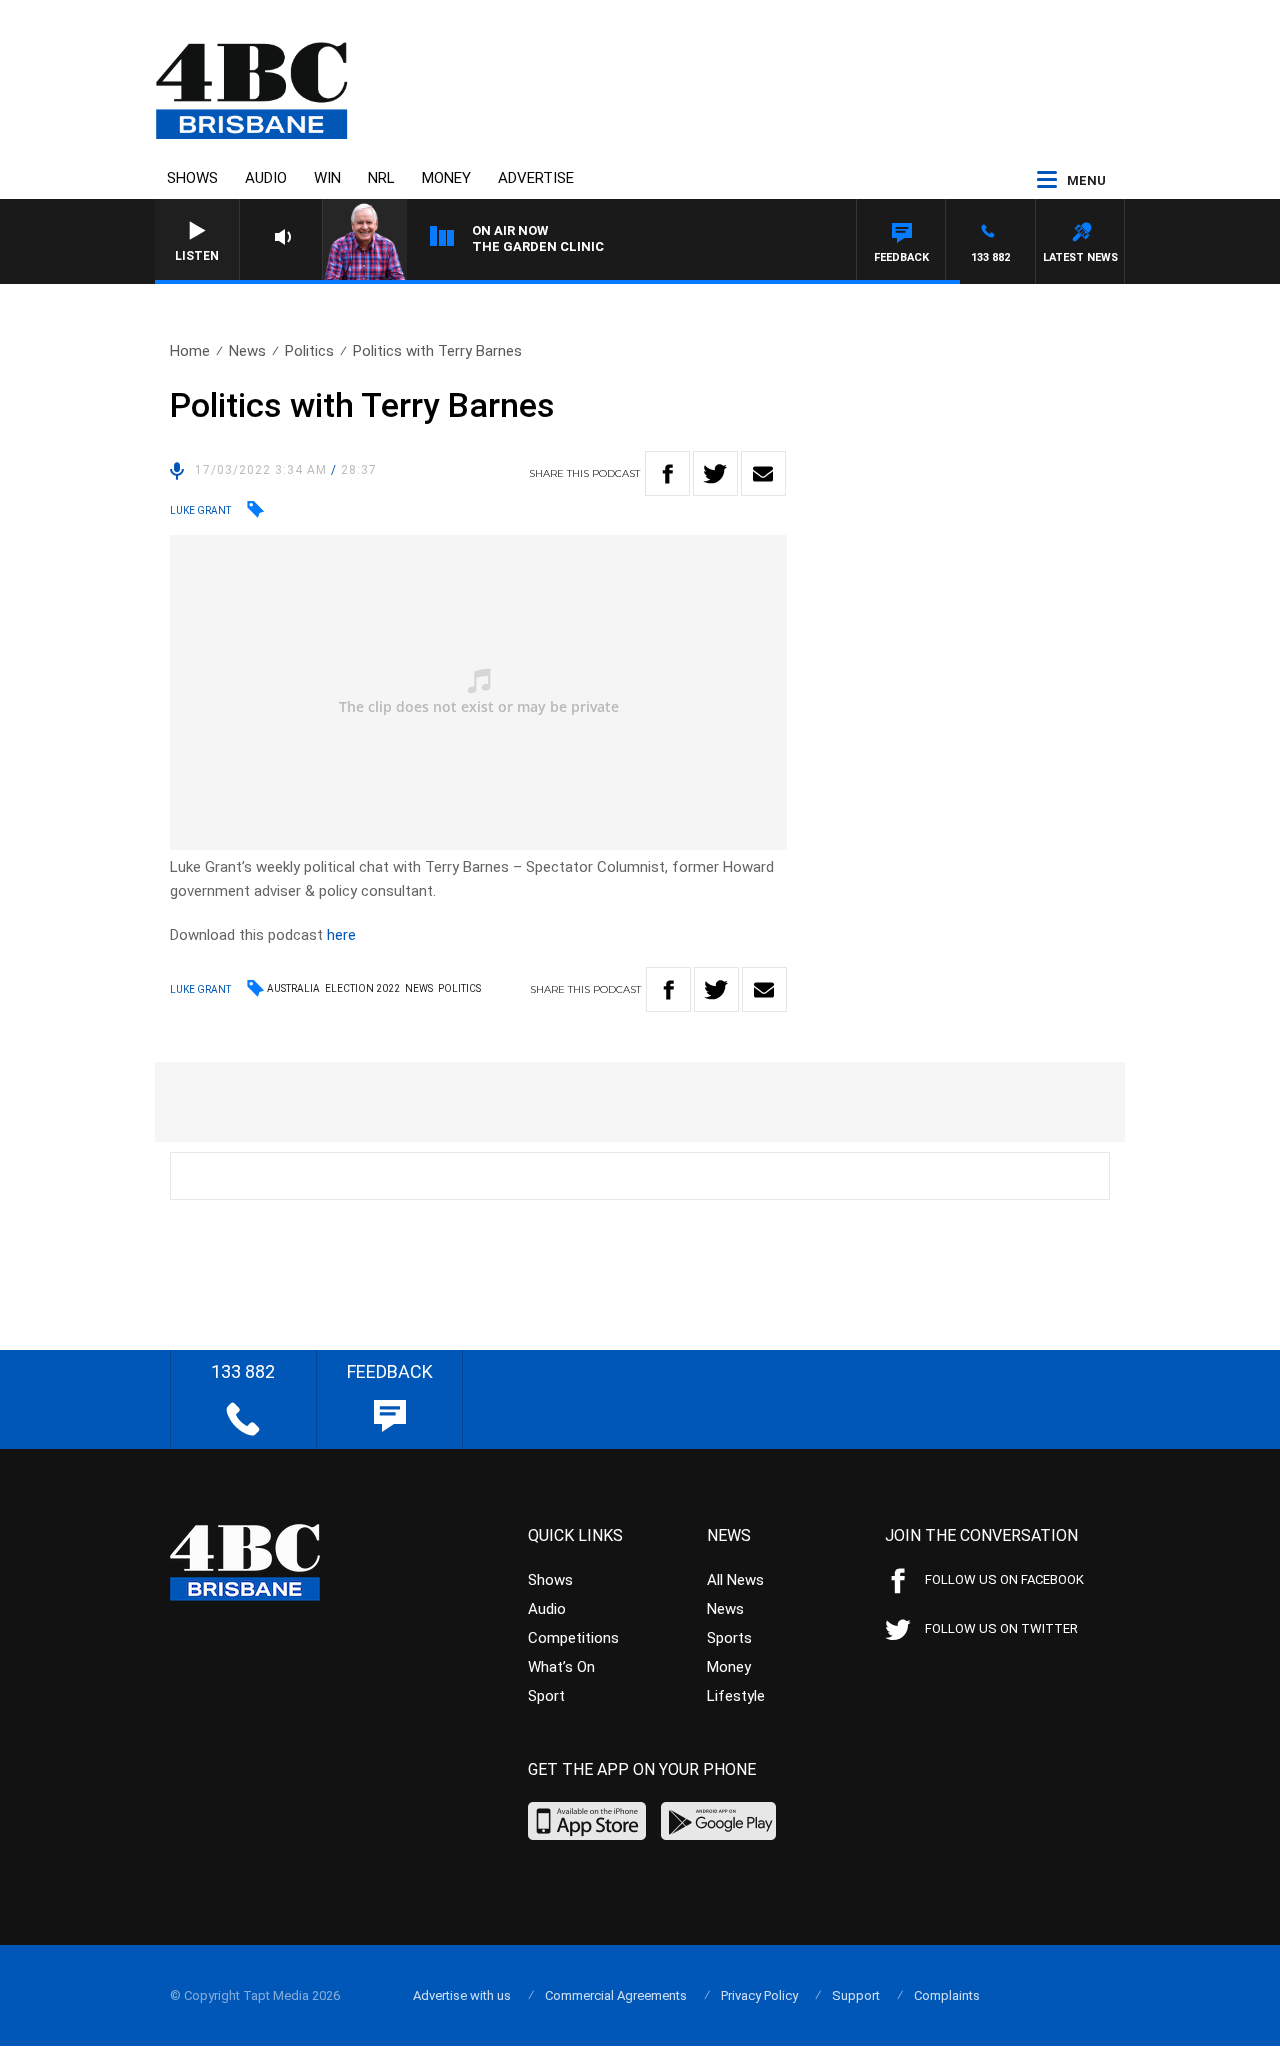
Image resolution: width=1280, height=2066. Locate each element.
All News (735, 1580)
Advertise (536, 178)
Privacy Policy (759, 1995)
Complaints (947, 1995)
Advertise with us (462, 1995)
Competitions (573, 1638)
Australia (293, 988)
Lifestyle (736, 1696)
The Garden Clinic (538, 246)
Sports (729, 1638)
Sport (546, 1696)
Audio (266, 178)
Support (856, 1995)
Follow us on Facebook (1004, 1579)
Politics (309, 351)
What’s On (561, 1667)
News (247, 351)
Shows (192, 178)
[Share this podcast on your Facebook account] (667, 473)
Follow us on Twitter (1001, 1628)
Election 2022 (362, 988)
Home (190, 351)
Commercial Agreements (616, 1995)
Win (327, 178)
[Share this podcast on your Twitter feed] (715, 473)
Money (446, 178)
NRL (381, 178)
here (341, 935)
